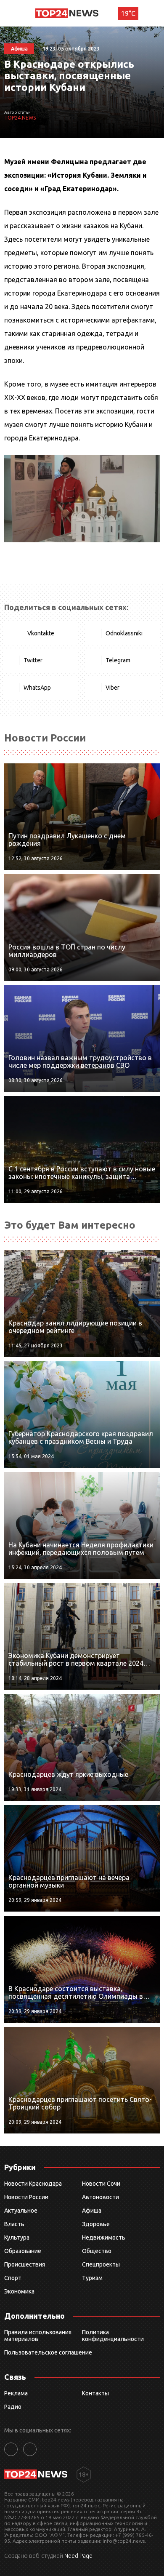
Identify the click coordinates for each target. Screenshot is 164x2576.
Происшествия (25, 2264)
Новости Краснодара (33, 2184)
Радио (13, 2407)
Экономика (19, 2291)
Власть (14, 2224)
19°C (128, 13)
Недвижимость (104, 2237)
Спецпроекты (101, 2264)
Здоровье (96, 2224)
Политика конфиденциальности (113, 2336)
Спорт (13, 2278)
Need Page (78, 2556)
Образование (23, 2251)
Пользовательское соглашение (48, 2352)
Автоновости (101, 2197)
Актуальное (21, 2211)
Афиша (92, 2211)
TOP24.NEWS (20, 118)
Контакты (95, 2393)
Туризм (92, 2278)
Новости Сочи (101, 2184)
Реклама (16, 2393)
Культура (17, 2237)
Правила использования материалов (38, 2336)
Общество (97, 2251)
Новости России (26, 2197)
